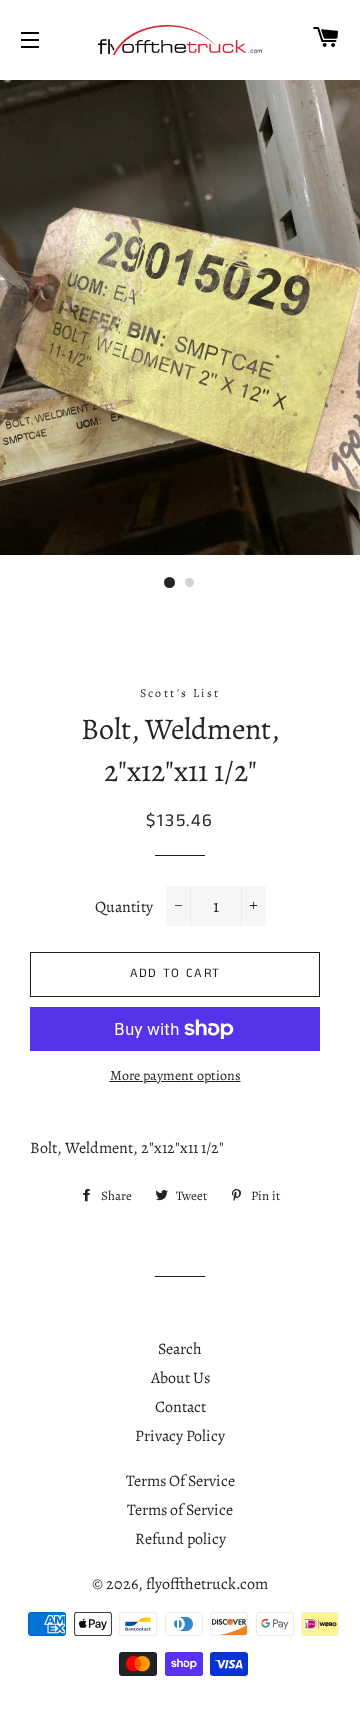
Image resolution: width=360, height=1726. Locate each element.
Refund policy (180, 1539)
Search (180, 1349)
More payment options (175, 1075)
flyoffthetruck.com (207, 1584)
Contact (180, 1407)
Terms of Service (180, 1510)
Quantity (124, 907)
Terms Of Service (180, 1481)
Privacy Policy (180, 1436)
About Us (180, 1378)
